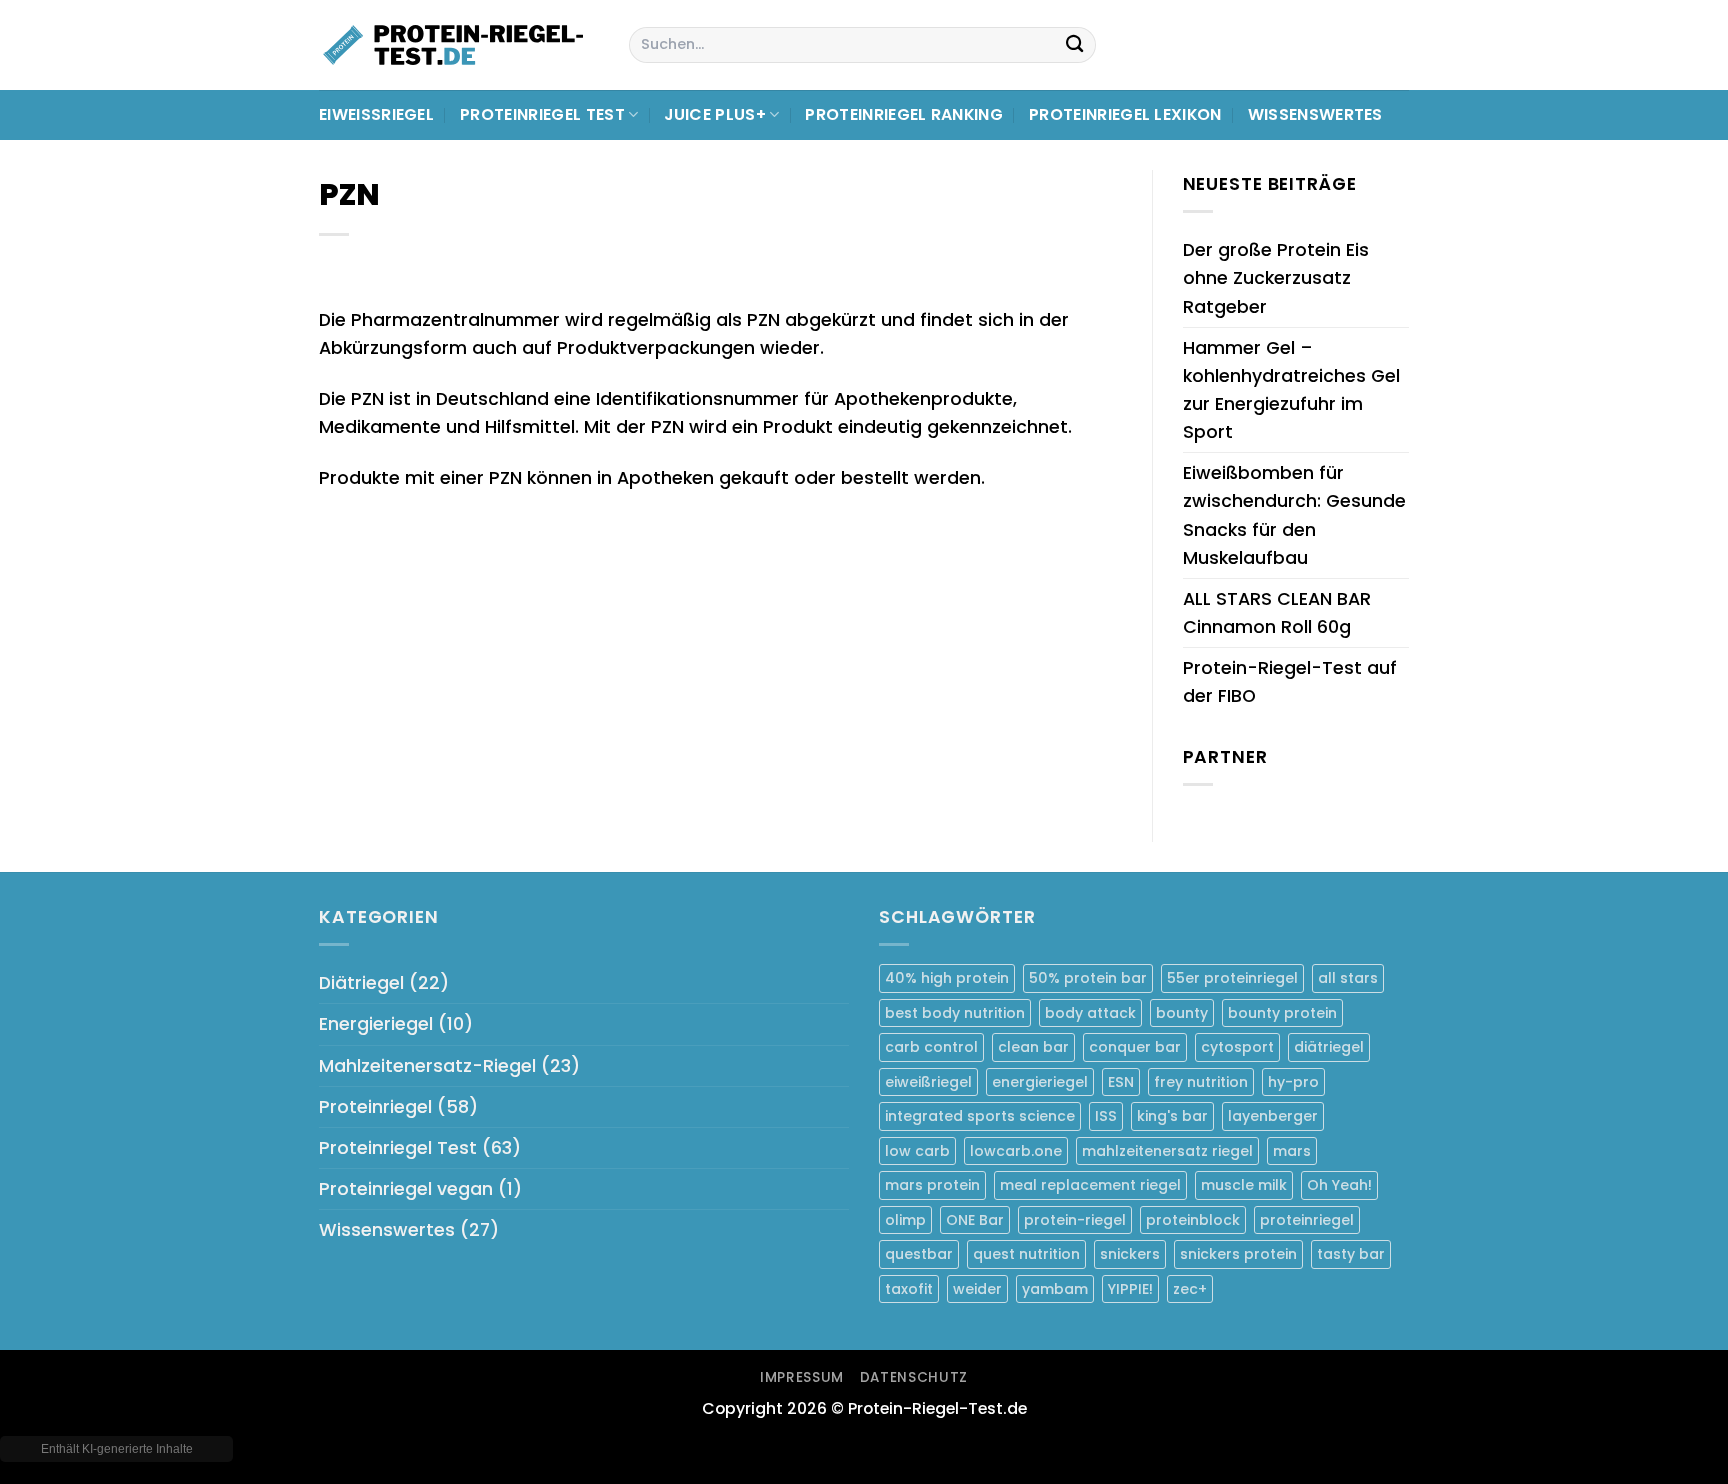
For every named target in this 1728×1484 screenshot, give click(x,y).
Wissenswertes (1315, 114)
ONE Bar (975, 1220)
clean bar (1033, 1047)
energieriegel (1040, 1082)
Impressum (802, 1377)
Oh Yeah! (1339, 1185)
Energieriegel (376, 1024)
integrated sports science (980, 1116)
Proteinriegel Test (542, 114)
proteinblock (1193, 1220)
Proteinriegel (375, 1107)
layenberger (1273, 1116)
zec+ (1190, 1289)
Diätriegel (361, 983)
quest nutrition (1026, 1254)
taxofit (909, 1289)
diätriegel (1329, 1047)
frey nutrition (1201, 1082)
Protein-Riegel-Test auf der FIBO (1290, 682)
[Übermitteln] (1074, 45)
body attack (1090, 1013)
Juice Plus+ (715, 114)
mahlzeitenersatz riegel (1167, 1151)
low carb (917, 1151)
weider (977, 1289)
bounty (1182, 1013)
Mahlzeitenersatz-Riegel (427, 1066)
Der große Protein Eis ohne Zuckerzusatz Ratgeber (1276, 278)
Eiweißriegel (376, 114)
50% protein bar (1088, 978)
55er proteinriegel (1232, 978)
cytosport (1237, 1047)
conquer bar (1135, 1047)
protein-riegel (1075, 1220)
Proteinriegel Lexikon (1125, 114)
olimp (905, 1220)
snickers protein (1238, 1254)
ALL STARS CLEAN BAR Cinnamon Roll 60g (1277, 613)
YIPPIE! (1130, 1289)
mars (1292, 1151)
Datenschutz (914, 1377)
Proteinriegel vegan (406, 1189)
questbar (919, 1254)
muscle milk (1244, 1185)
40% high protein (947, 978)
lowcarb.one (1016, 1151)
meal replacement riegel (1090, 1185)
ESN (1121, 1082)
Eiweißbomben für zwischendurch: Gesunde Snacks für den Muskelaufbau (1294, 515)
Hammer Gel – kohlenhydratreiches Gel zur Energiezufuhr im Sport (1291, 390)
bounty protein (1282, 1013)
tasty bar (1351, 1254)
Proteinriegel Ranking (904, 114)
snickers (1130, 1254)
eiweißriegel (928, 1082)
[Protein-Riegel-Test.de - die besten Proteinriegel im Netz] (459, 45)
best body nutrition (955, 1013)
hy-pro (1293, 1082)
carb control (931, 1047)
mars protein (932, 1185)
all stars (1348, 978)
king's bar (1172, 1116)
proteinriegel (1307, 1220)
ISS (1106, 1116)
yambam (1055, 1289)
